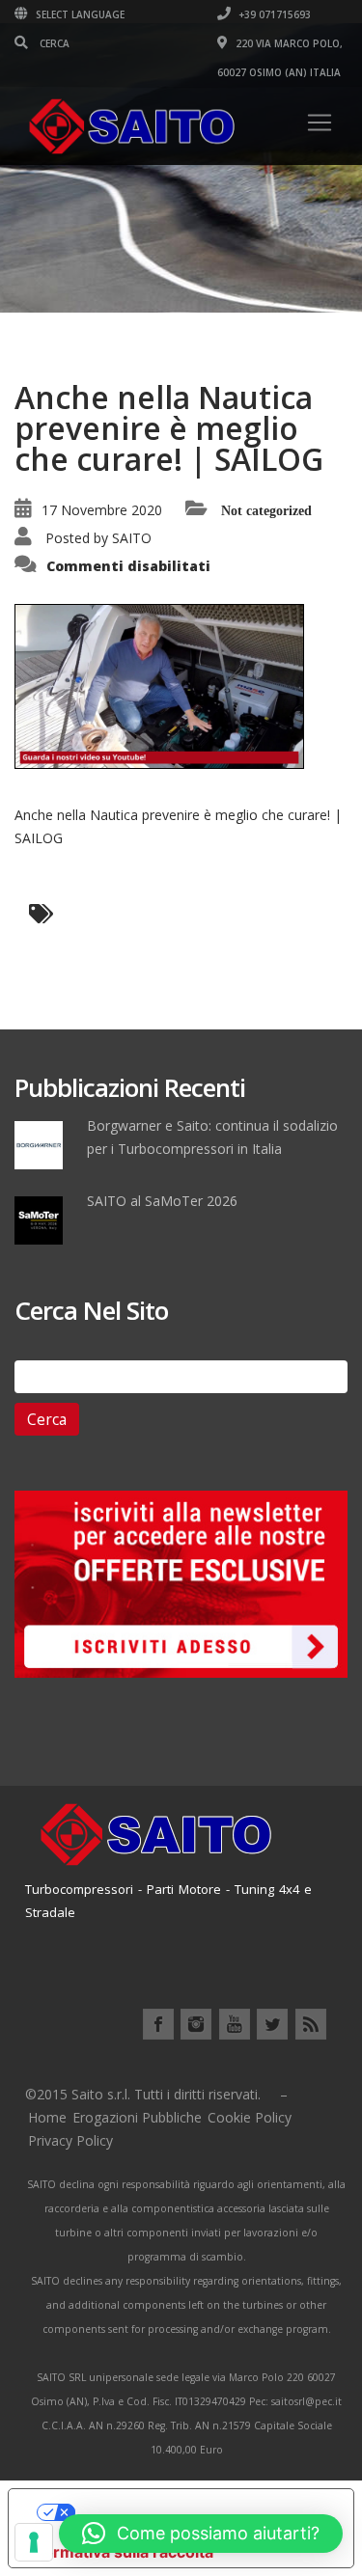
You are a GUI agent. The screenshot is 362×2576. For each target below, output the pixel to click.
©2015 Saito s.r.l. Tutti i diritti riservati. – (156, 2094)
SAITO (132, 538)
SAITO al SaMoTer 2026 (162, 1201)
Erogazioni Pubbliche (137, 2117)
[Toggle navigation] (320, 123)
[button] (201, 2534)
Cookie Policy (250, 2117)
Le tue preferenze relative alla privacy (200, 2512)
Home (47, 2117)
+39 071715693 (273, 14)
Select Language (79, 14)
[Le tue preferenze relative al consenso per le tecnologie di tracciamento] (34, 2542)
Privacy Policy (70, 2140)
